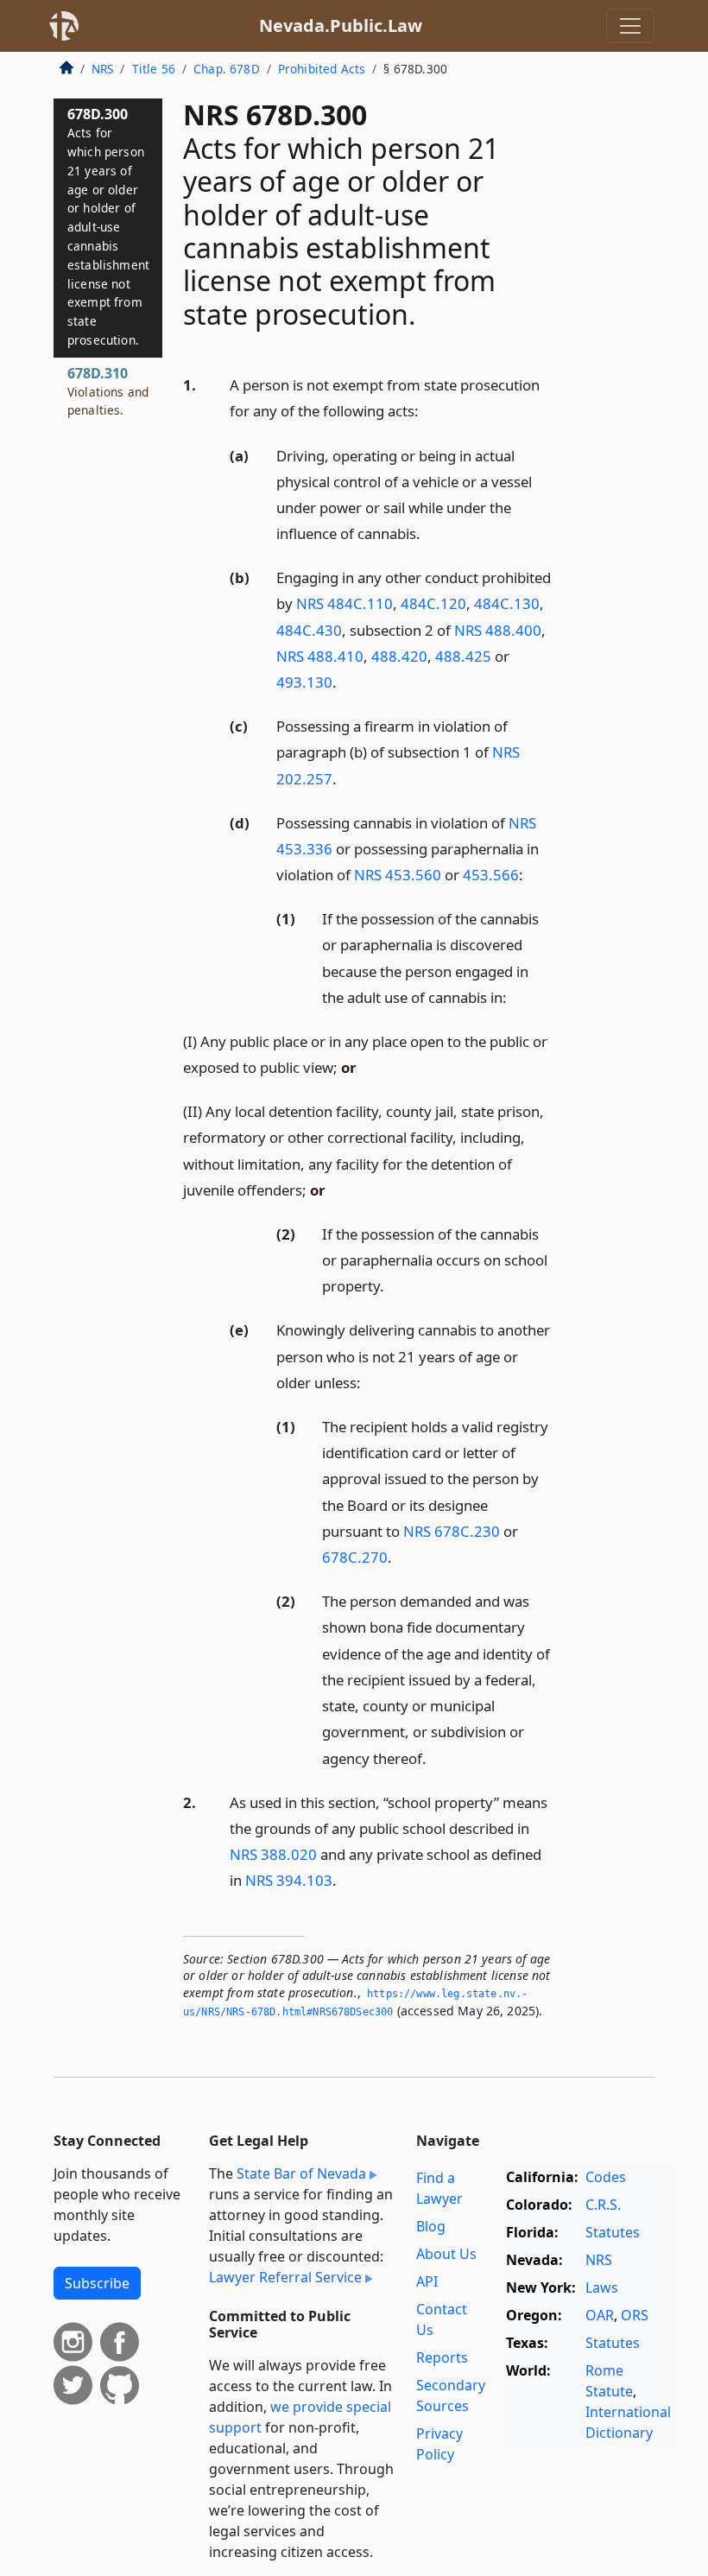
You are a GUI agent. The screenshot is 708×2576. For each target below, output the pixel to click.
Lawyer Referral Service (285, 2277)
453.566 (491, 875)
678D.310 (108, 391)
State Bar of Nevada (301, 2173)
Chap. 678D (227, 69)
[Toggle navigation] (630, 26)
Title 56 (154, 69)
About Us (446, 2254)
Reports (442, 2357)
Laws (602, 2287)
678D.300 (108, 226)
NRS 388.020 (273, 1854)
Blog (431, 2226)
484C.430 (309, 630)
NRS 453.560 (398, 875)
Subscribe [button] (97, 2283)
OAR (600, 2315)
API (427, 2281)
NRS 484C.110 (345, 603)
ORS (635, 2315)
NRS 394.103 (289, 1880)
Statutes (613, 2232)
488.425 (463, 656)
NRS (102, 69)
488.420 (399, 656)
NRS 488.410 (320, 656)
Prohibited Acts (322, 69)
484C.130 (507, 603)
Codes (606, 2177)
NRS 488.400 (498, 630)
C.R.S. (603, 2205)
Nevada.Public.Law (341, 25)
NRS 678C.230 (452, 1531)
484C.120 (433, 603)
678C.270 (355, 1557)
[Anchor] (428, 410)
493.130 (304, 682)
